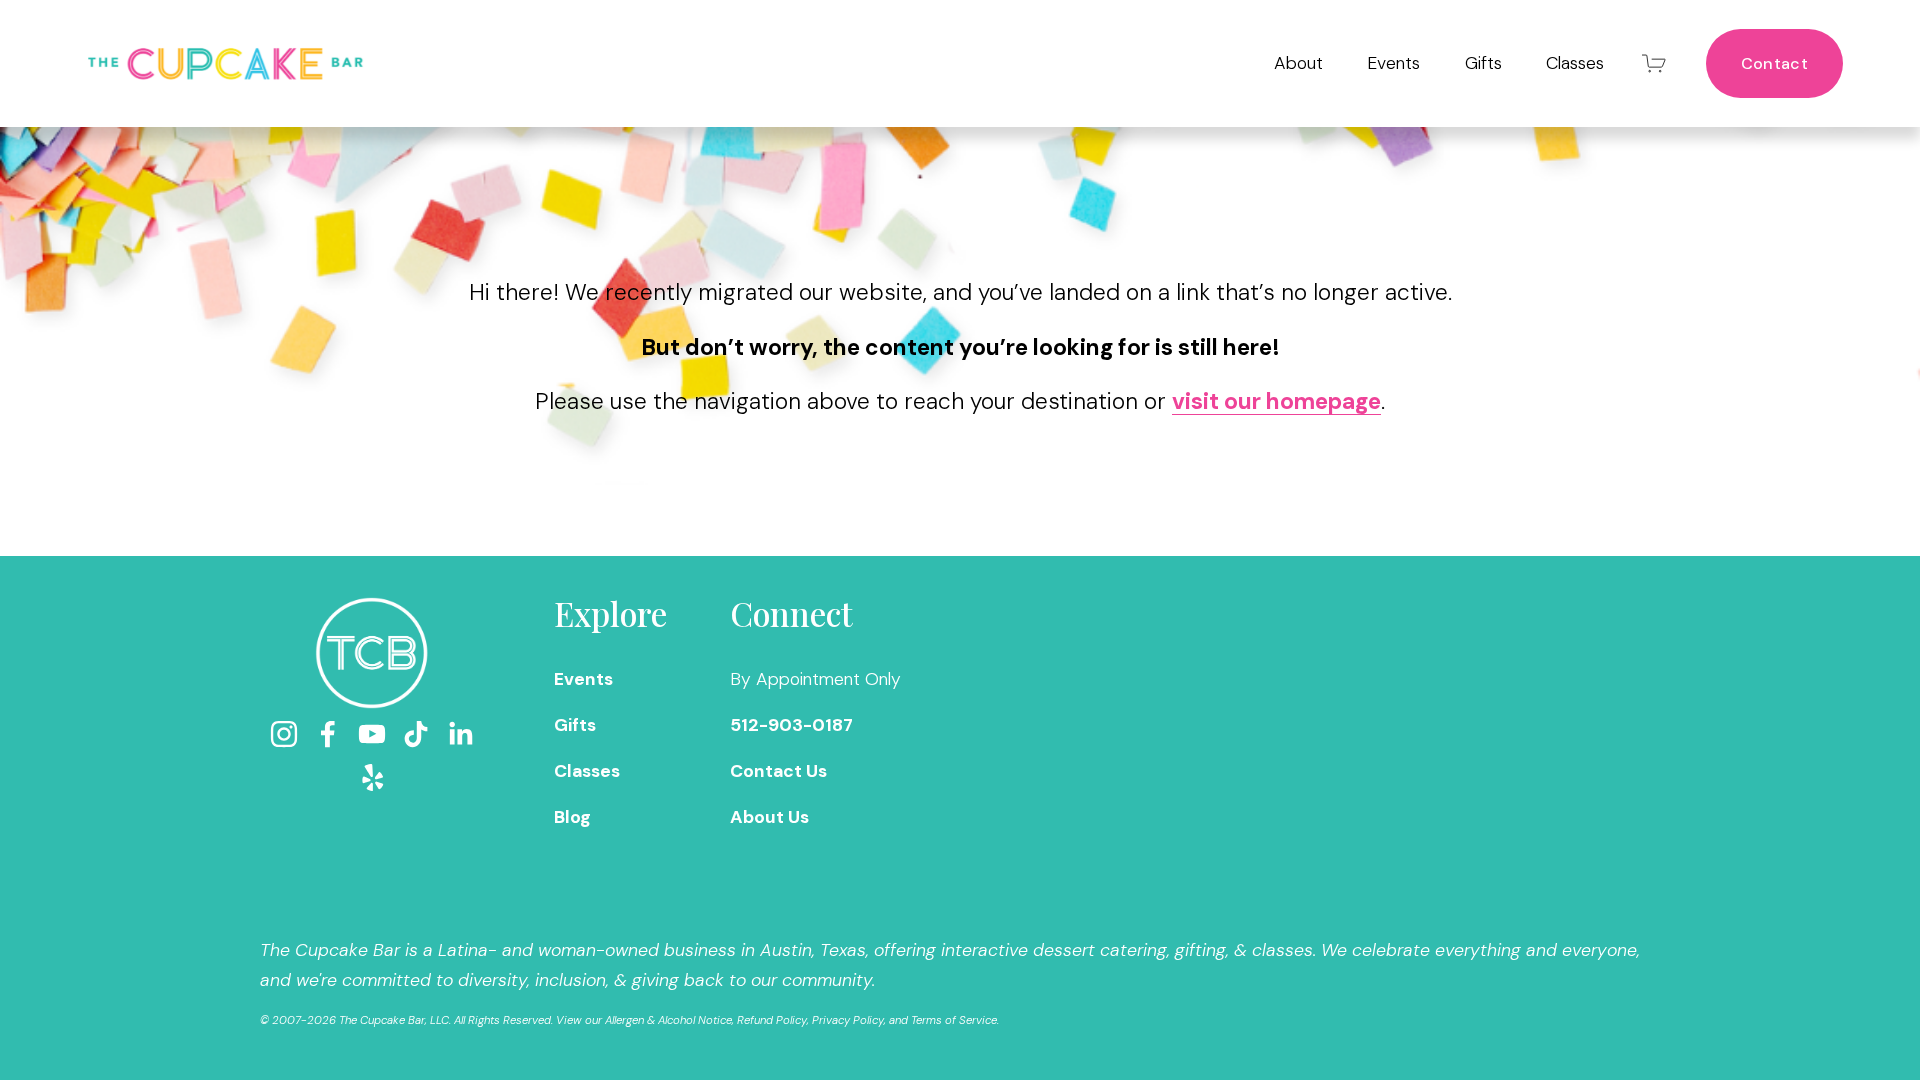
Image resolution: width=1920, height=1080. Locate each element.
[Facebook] (328, 734)
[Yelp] (372, 778)
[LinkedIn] (460, 734)
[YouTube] (372, 734)
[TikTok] (416, 734)
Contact (1774, 63)
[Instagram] (284, 734)
